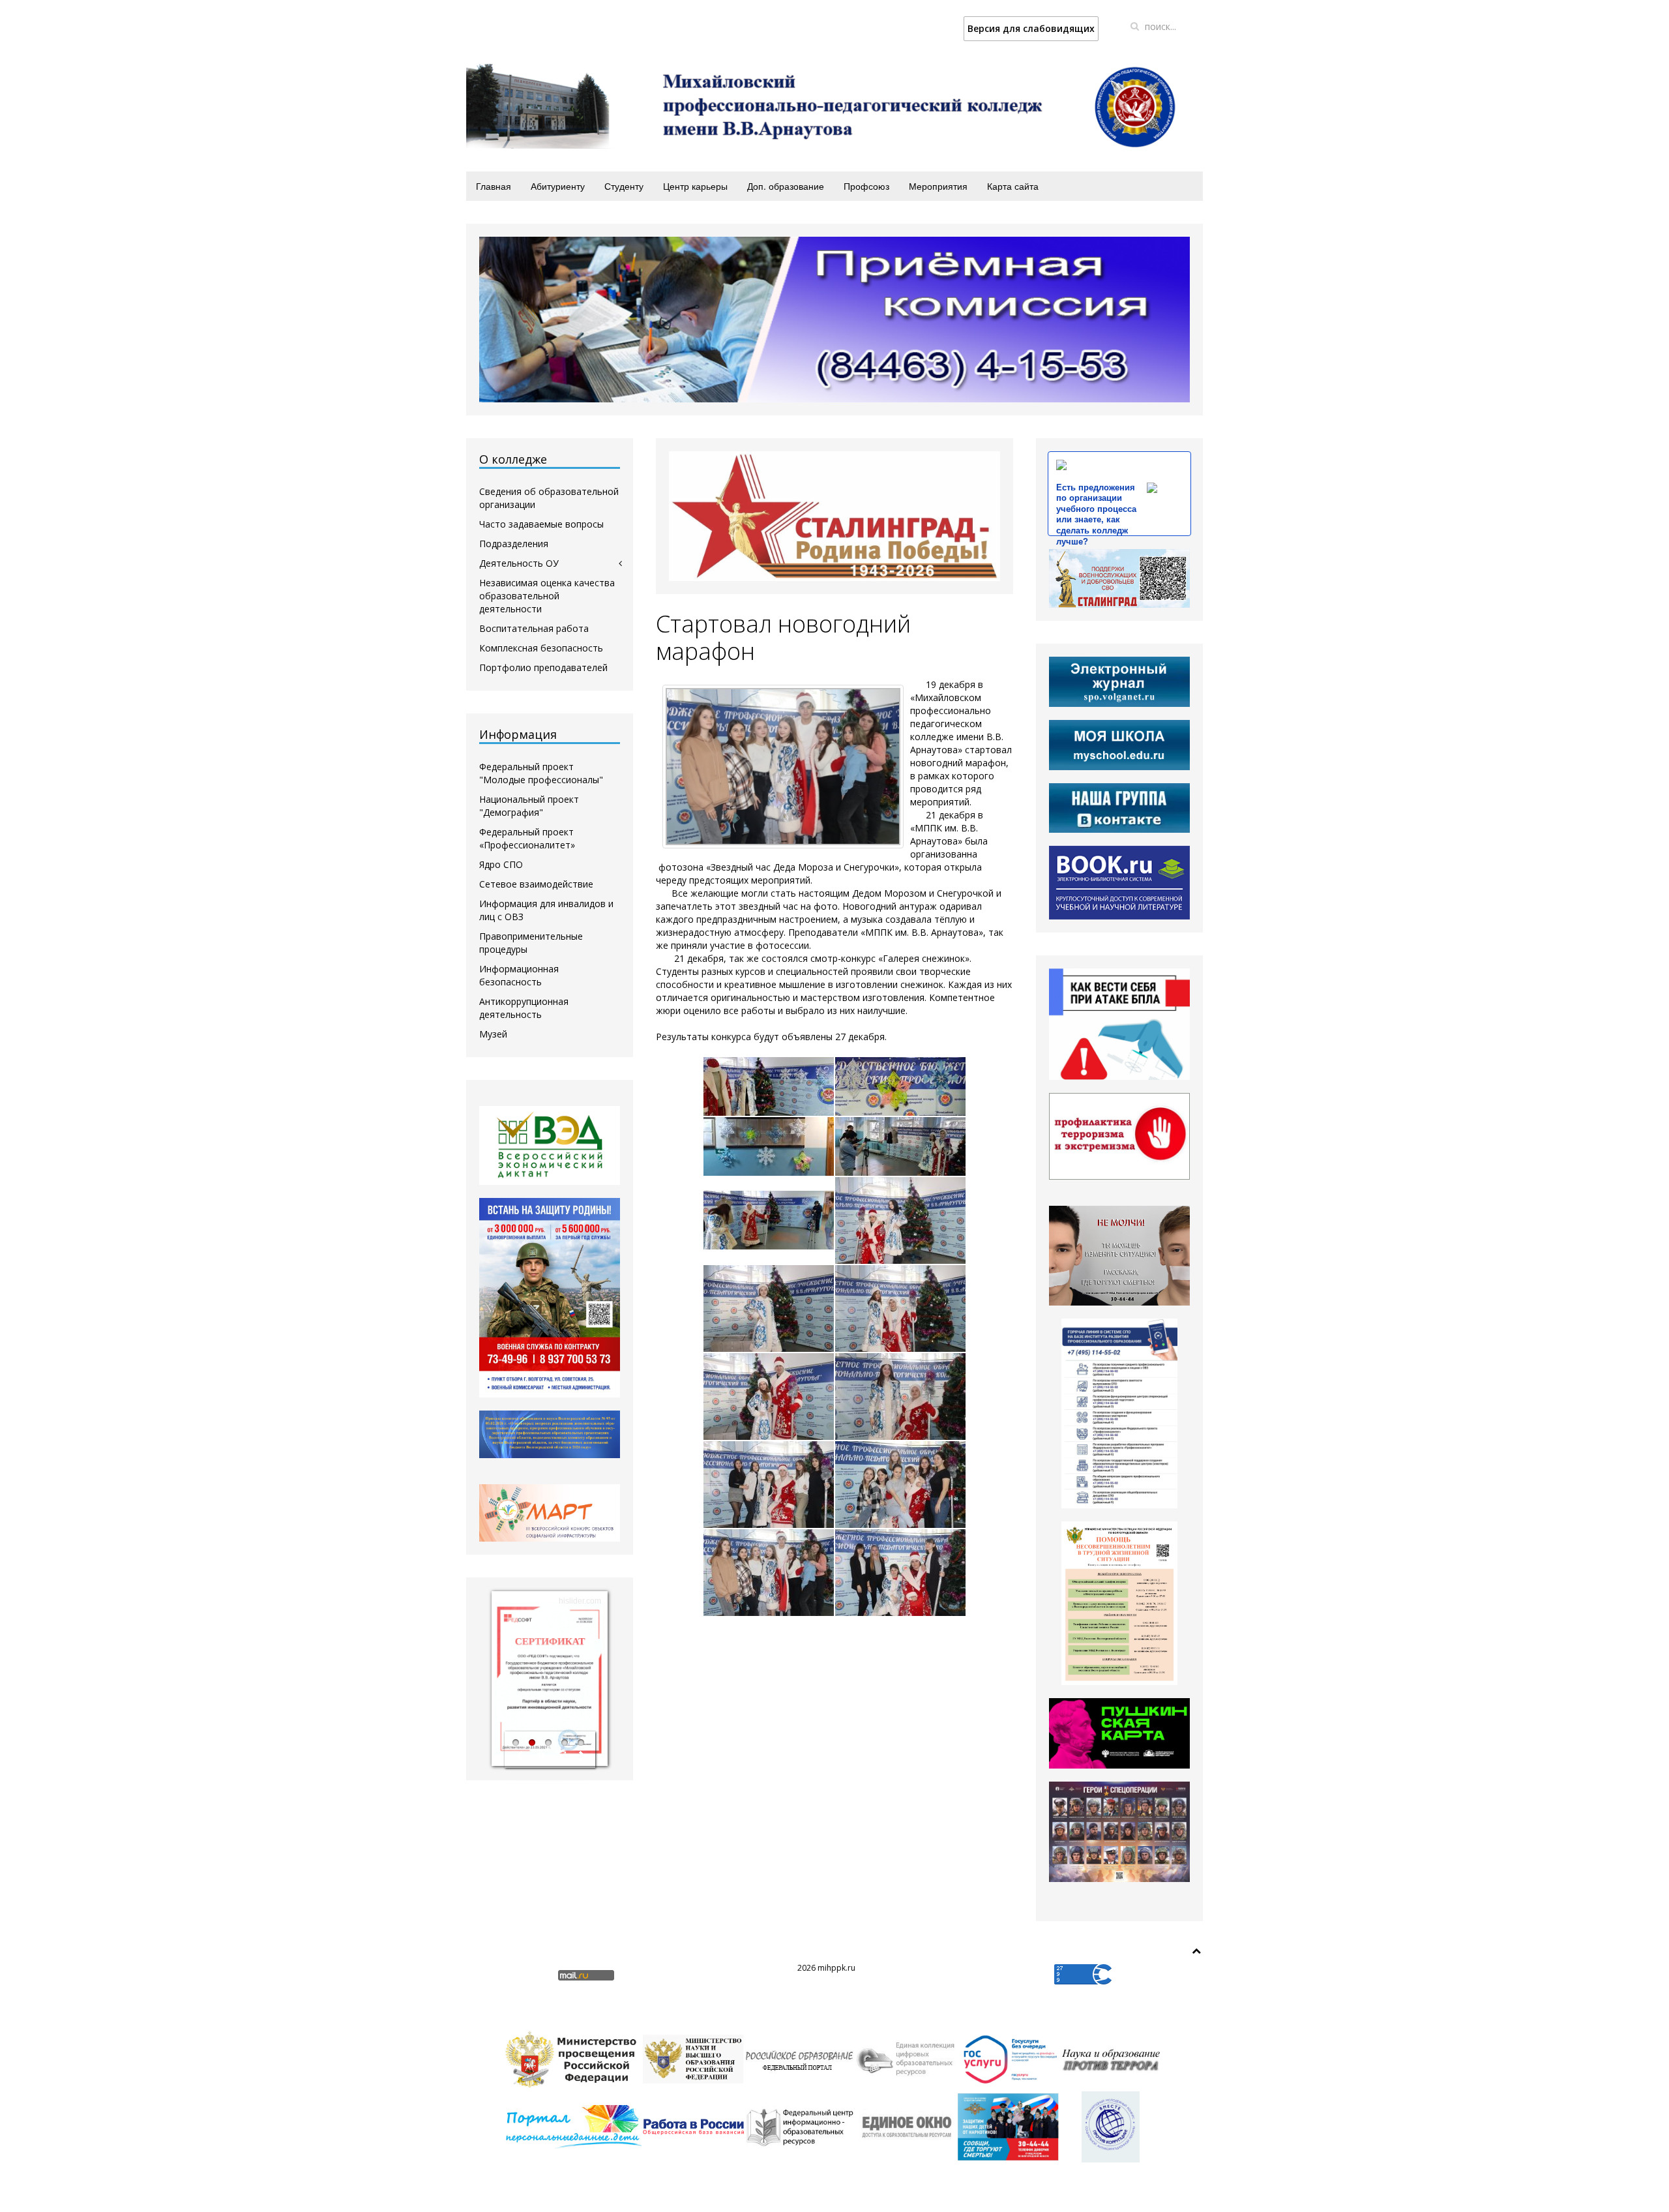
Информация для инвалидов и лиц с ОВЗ (546, 910)
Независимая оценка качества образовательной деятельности (547, 596)
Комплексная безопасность (541, 648)
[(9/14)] (769, 1397)
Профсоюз (866, 186)
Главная (494, 186)
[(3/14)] (769, 1146)
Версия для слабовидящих (1031, 28)
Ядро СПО (501, 864)
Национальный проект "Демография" (529, 806)
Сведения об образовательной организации (549, 498)
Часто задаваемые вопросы (541, 524)
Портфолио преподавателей (543, 667)
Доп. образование (786, 186)
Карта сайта (1013, 186)
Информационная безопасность (519, 975)
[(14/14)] (900, 1573)
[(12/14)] (900, 1485)
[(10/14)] (900, 1397)
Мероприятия (938, 186)
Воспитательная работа (534, 628)
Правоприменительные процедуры (531, 943)
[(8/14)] (900, 1308)
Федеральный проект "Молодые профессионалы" (541, 773)
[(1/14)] (769, 1086)
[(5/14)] (769, 1220)
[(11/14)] (769, 1485)
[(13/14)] (769, 1573)
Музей (493, 1034)
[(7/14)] (769, 1308)
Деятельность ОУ (519, 563)
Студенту (624, 186)
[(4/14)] (900, 1146)
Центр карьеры (695, 186)
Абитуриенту (558, 186)
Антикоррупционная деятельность (524, 1008)
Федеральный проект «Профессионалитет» (527, 838)
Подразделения (514, 544)
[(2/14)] (900, 1086)
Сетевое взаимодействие (536, 884)
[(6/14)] (900, 1220)
